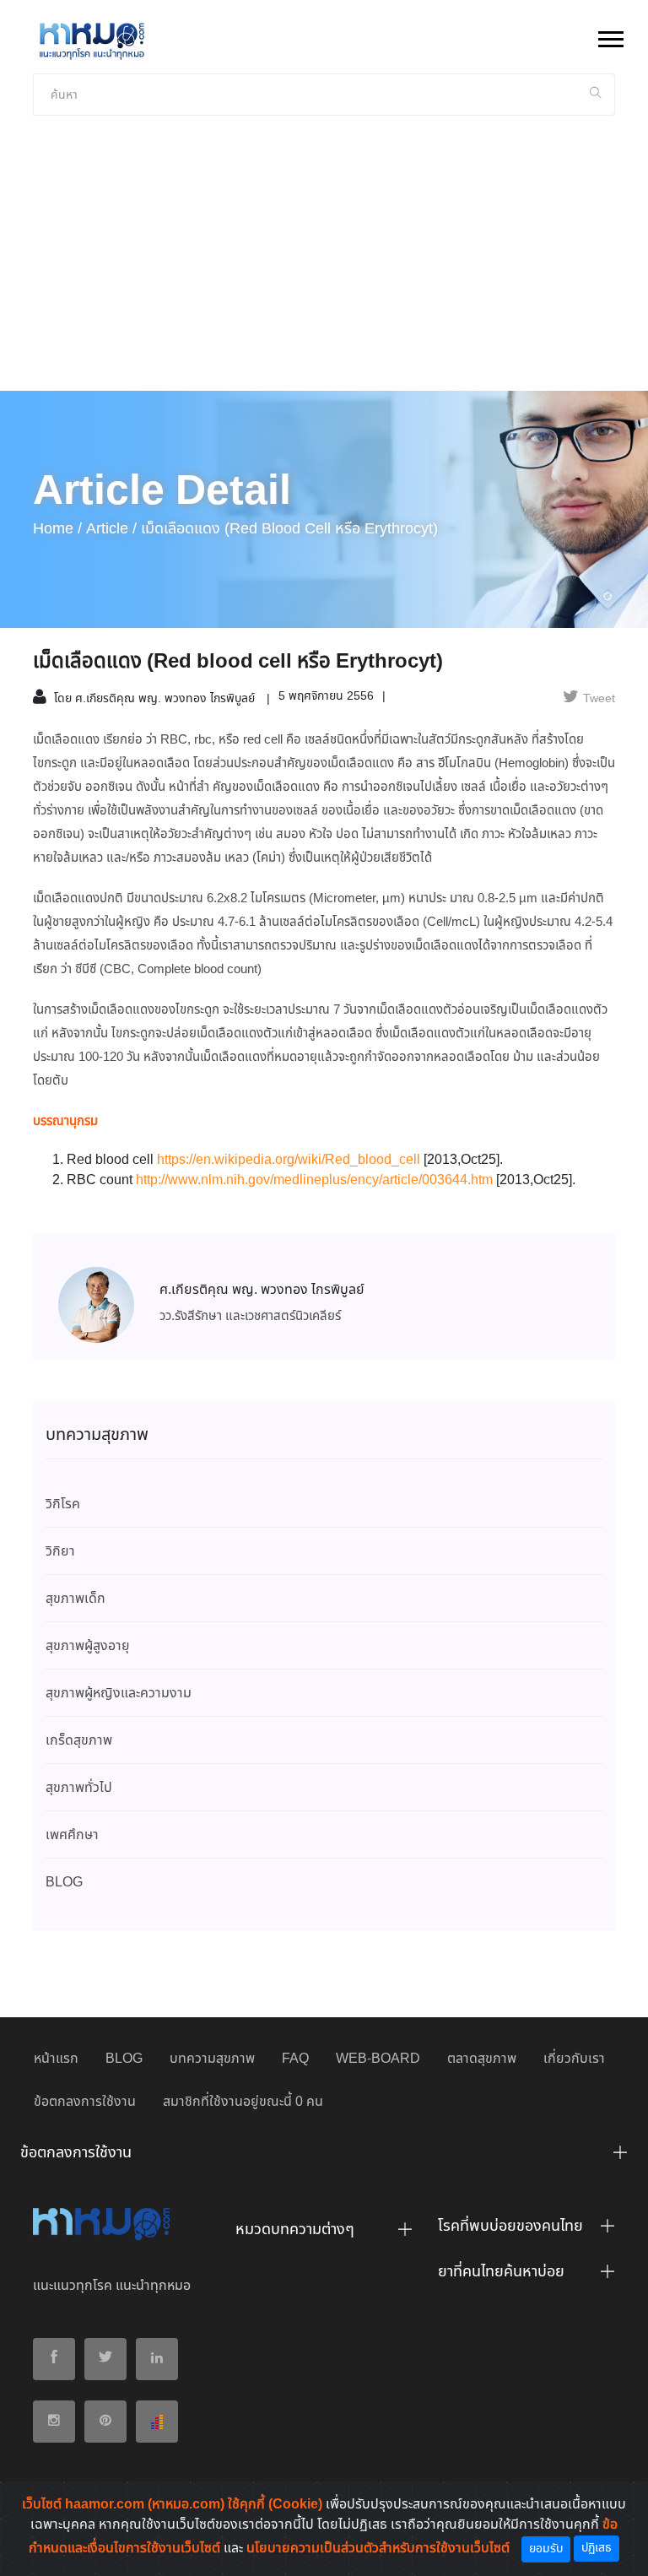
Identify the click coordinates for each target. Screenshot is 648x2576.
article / (111, 529)
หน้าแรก (56, 2059)
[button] (610, 36)
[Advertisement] (324, 264)
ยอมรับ (546, 2549)
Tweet (599, 699)
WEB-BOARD (378, 2059)
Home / (57, 529)
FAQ (295, 2059)
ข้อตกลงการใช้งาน (85, 2102)
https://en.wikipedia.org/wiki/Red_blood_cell (289, 1160)
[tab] (324, 2157)
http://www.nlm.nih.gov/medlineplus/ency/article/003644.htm (314, 1180)
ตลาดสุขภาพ (482, 2059)
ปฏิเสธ (597, 2548)
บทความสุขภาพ (212, 2059)
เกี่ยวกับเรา (574, 2059)
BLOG (124, 2059)
